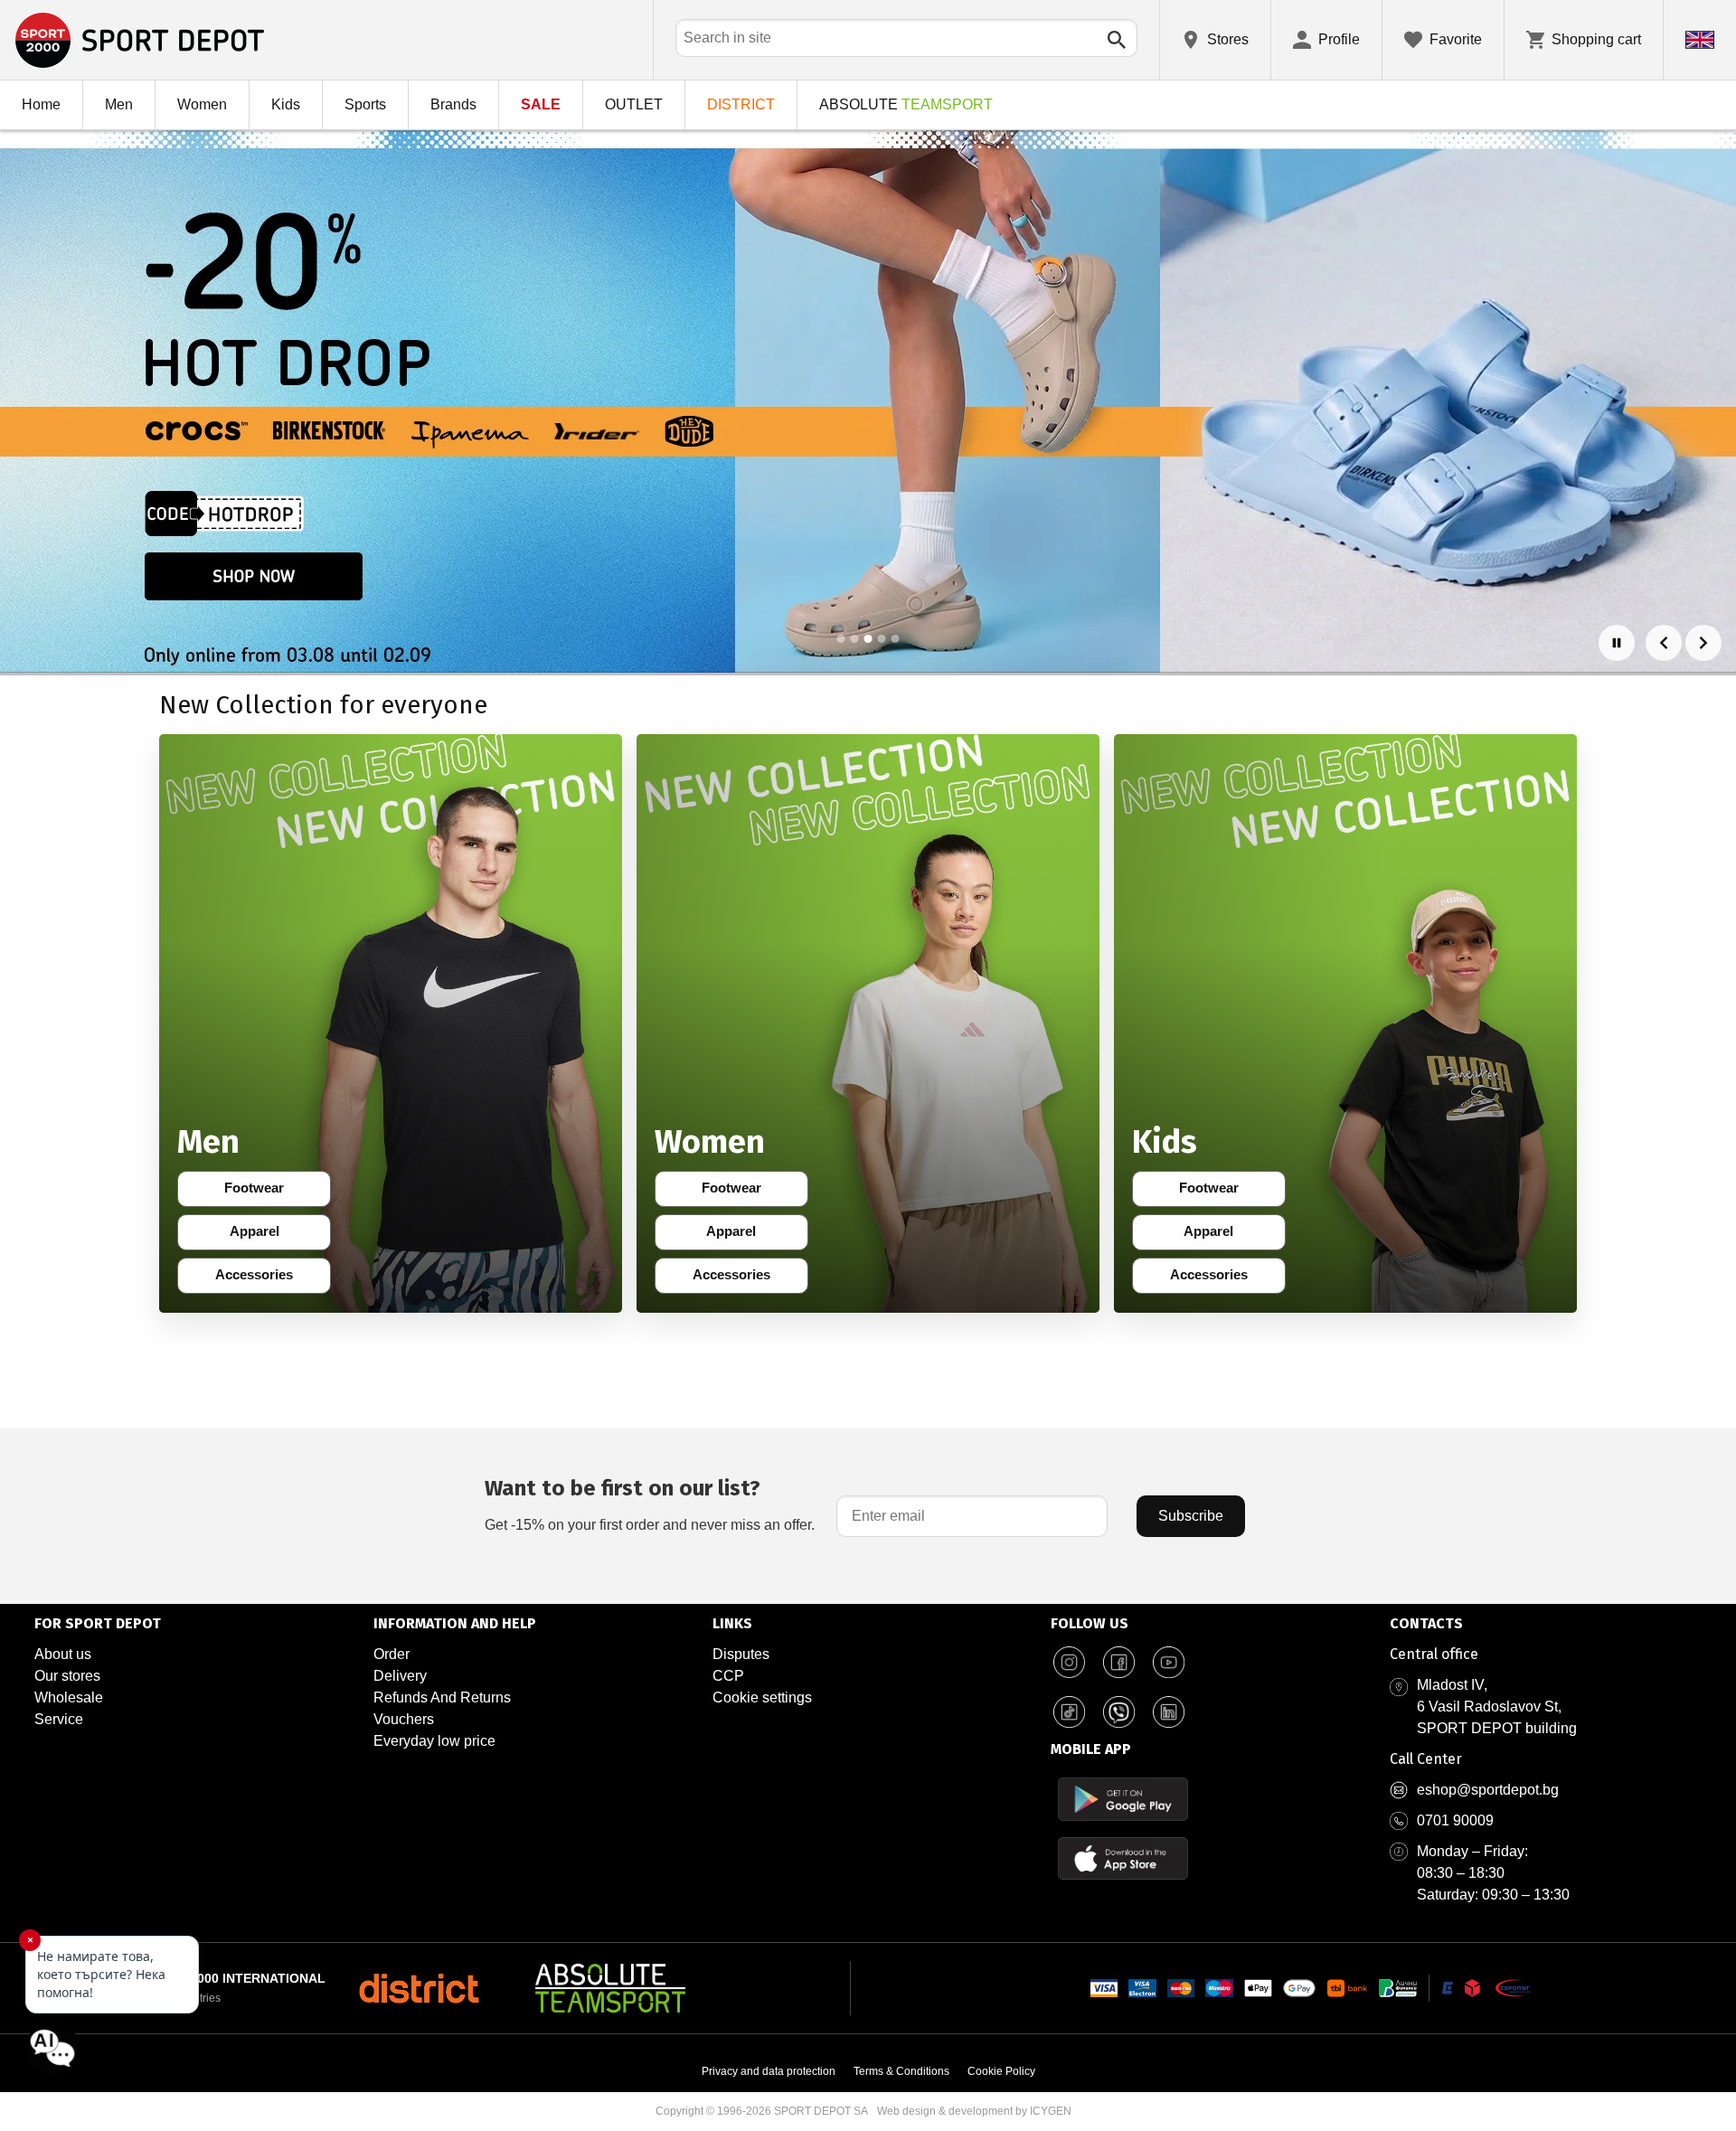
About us (63, 1654)
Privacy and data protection (769, 2071)
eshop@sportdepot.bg (1488, 1790)
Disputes (741, 1654)
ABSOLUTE (906, 104)
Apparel (266, 1235)
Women (202, 104)
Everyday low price (434, 1741)
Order (392, 1654)
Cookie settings (762, 1697)
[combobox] (906, 38)
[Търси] (1117, 40)
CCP (728, 1676)
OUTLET (634, 104)
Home (41, 104)
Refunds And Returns (442, 1697)
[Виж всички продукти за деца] (1345, 1023)
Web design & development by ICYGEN (974, 2111)
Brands (453, 104)
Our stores (67, 1676)
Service (59, 1719)
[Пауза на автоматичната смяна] (1617, 643)
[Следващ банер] (1703, 643)
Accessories (259, 1278)
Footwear (264, 1192)
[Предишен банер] (1664, 643)
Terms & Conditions (901, 2071)
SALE (541, 104)
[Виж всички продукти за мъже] (391, 1023)
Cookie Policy (1001, 2071)
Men (119, 104)
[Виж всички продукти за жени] (868, 1023)
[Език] (1700, 40)
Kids (286, 104)
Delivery (400, 1676)
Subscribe (1191, 1516)
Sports (365, 104)
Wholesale (69, 1697)
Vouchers (404, 1719)
